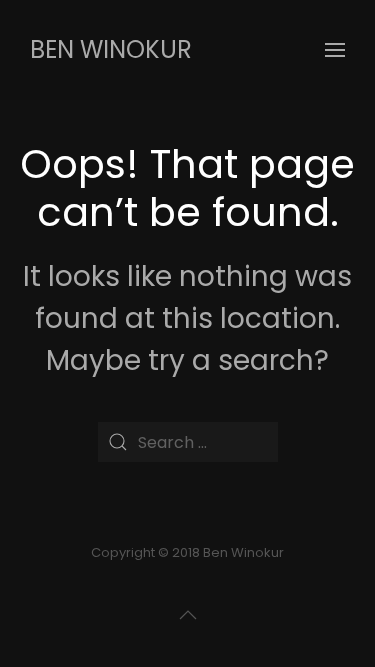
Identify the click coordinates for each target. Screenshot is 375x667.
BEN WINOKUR (111, 49)
